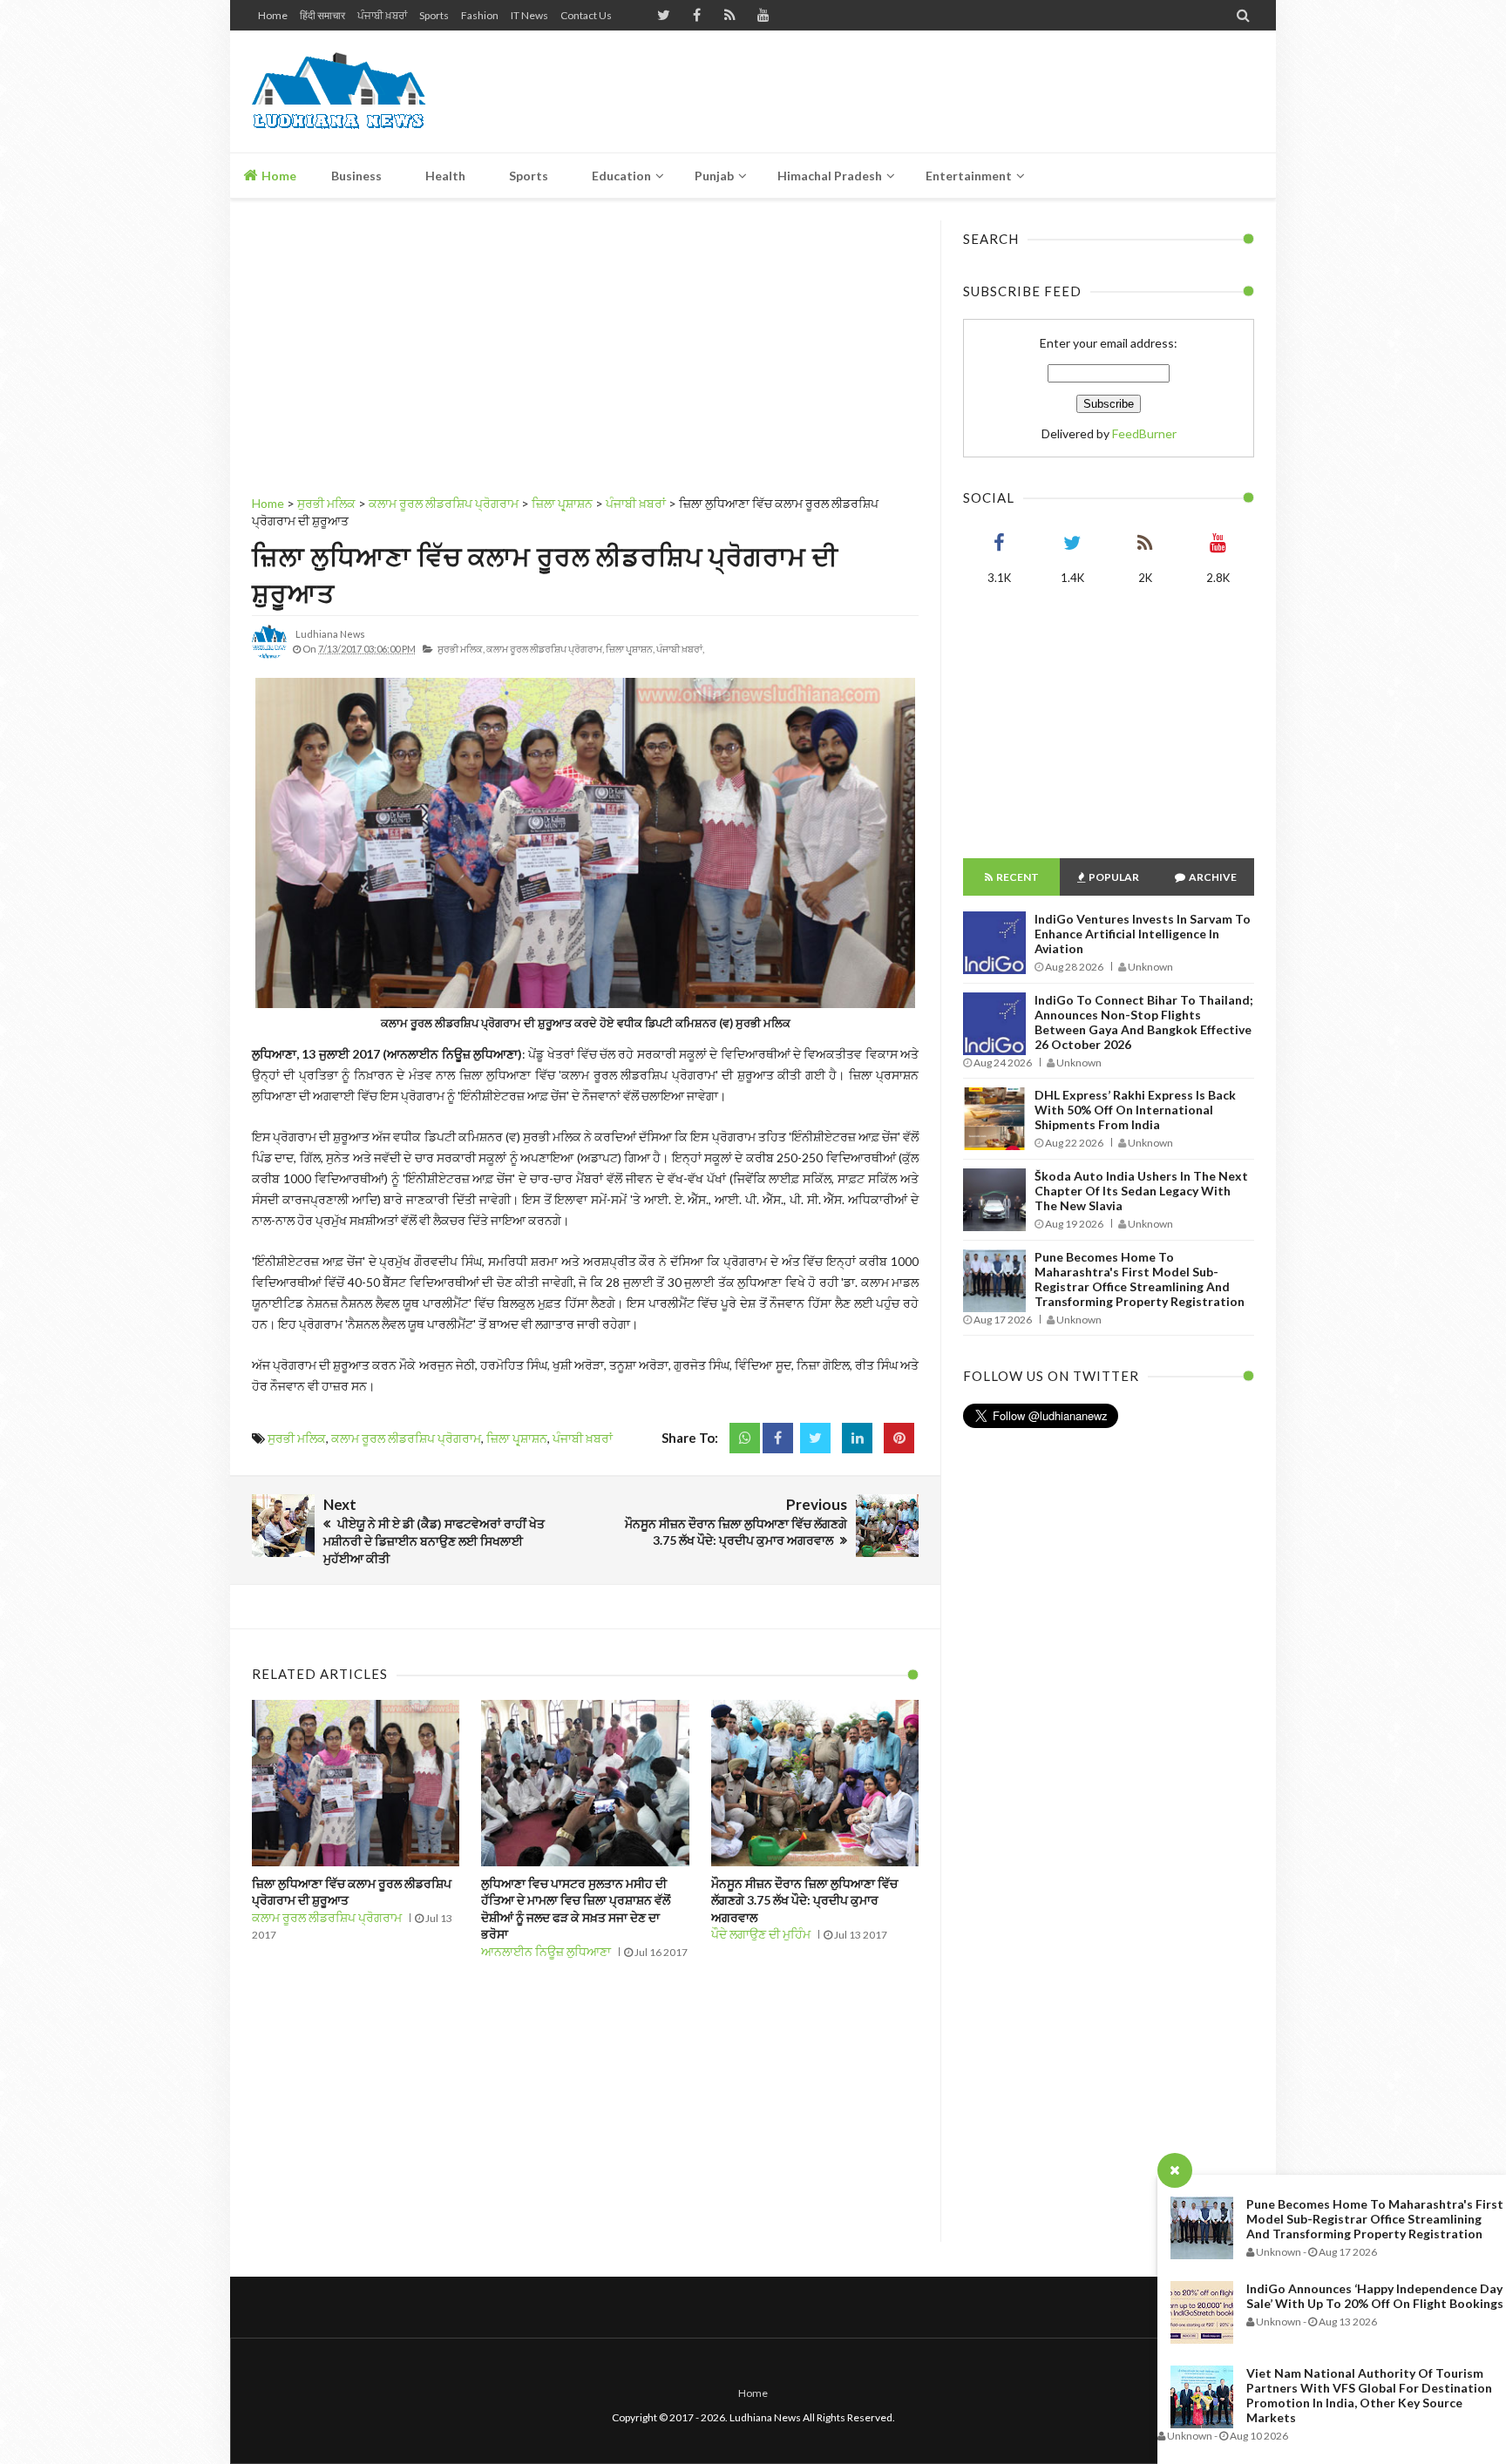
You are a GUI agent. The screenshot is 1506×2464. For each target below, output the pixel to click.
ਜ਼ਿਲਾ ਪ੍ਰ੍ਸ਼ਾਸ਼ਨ (517, 1438)
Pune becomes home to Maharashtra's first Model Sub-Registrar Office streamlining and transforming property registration (1375, 2219)
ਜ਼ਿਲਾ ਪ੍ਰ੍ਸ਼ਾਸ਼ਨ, (630, 649)
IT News (529, 15)
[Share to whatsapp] (745, 1438)
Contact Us (586, 15)
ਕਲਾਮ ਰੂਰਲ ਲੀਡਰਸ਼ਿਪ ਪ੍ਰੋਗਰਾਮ (406, 1438)
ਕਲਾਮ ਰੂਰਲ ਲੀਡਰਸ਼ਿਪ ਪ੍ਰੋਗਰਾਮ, (545, 649)
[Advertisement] (937, 91)
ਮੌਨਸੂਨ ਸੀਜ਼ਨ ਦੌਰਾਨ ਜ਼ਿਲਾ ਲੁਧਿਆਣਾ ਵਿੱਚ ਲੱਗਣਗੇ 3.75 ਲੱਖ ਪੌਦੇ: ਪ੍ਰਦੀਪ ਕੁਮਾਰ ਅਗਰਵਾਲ (804, 1900)
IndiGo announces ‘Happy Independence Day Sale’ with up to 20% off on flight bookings (1375, 2296)
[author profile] (269, 656)
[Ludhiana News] (376, 91)
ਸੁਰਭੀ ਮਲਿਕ (297, 1438)
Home (273, 15)
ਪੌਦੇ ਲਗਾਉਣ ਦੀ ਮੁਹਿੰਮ (761, 1934)
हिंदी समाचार (322, 15)
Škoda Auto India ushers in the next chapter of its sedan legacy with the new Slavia (1141, 1191)
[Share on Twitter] (815, 1438)
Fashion (480, 15)
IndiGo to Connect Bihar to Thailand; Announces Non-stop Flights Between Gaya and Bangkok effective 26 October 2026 (1144, 1022)
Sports (434, 15)
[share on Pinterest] (899, 1438)
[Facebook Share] (778, 1438)
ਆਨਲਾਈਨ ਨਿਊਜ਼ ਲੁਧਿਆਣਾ (546, 1951)
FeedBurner (1144, 433)
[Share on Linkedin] (857, 1438)
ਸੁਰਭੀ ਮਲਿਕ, (461, 649)
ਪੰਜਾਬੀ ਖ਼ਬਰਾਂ (382, 15)
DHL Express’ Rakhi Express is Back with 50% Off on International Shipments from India (1135, 1110)
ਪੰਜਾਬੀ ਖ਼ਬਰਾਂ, (680, 649)
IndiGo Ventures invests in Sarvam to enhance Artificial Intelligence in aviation (1143, 934)
